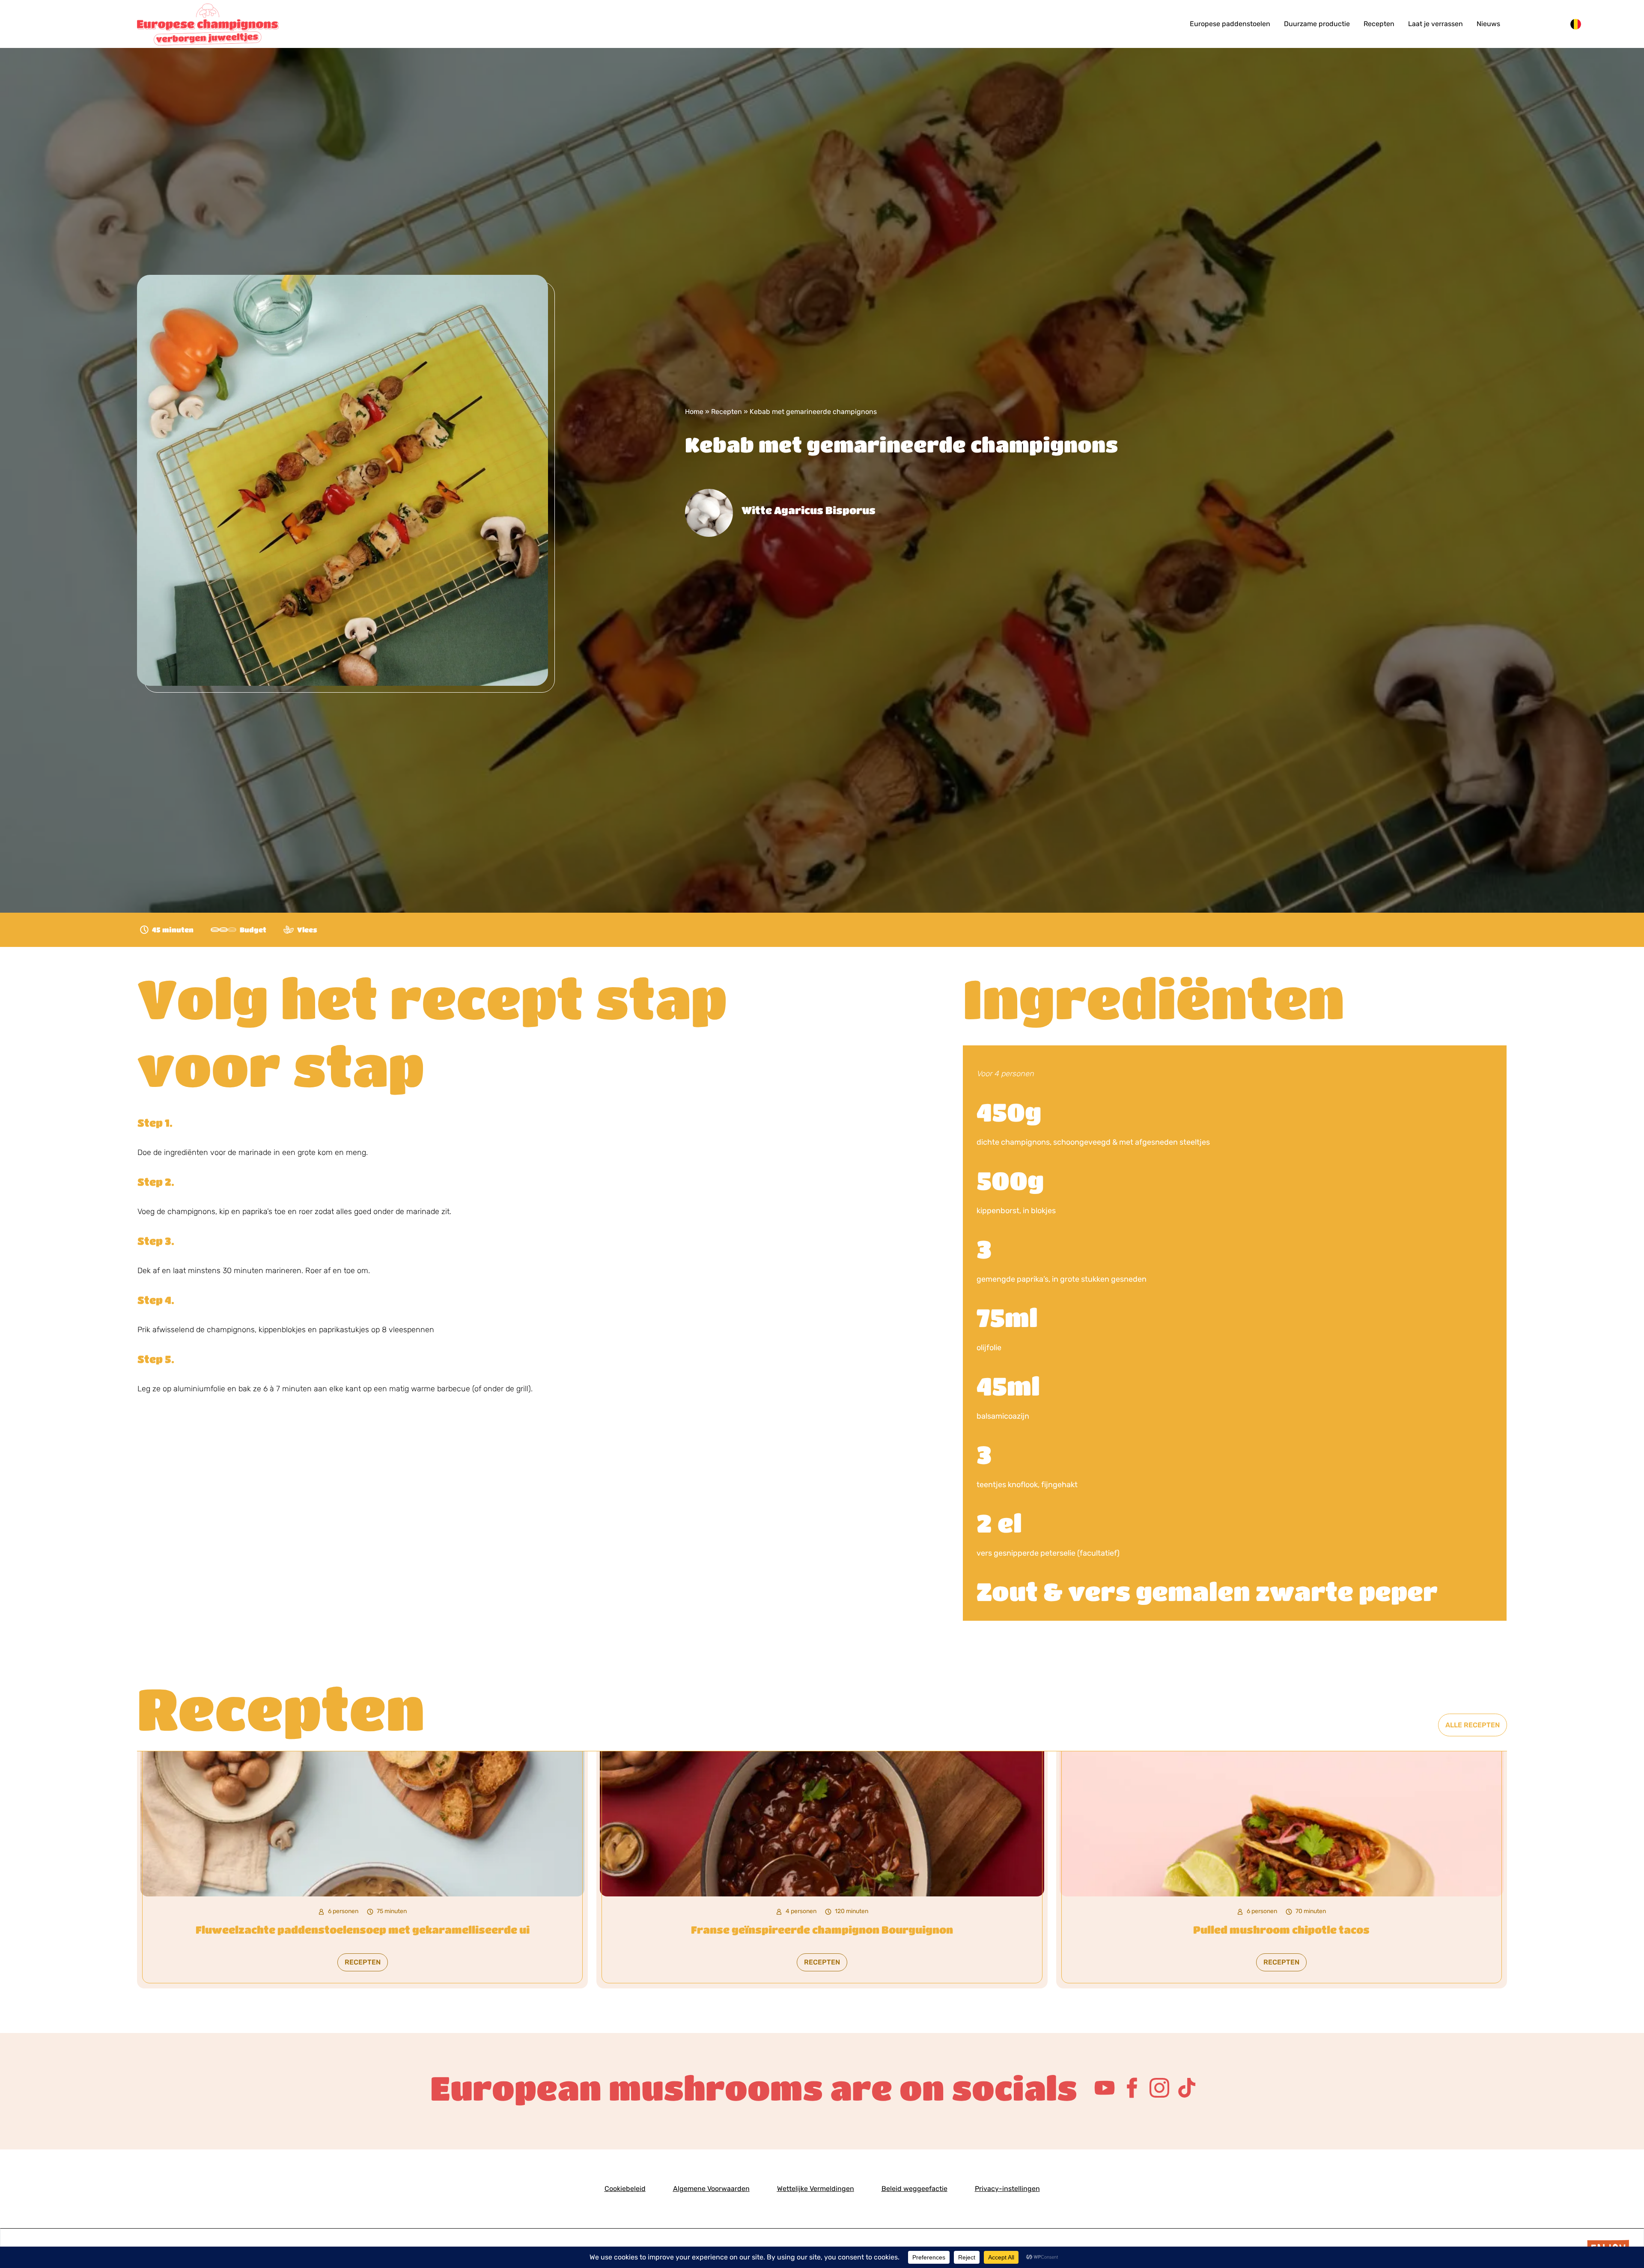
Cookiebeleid (625, 2189)
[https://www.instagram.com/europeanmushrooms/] (1159, 2088)
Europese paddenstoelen (1230, 24)
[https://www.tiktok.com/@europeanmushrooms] (1187, 2088)
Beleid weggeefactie (914, 2189)
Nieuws (1488, 24)
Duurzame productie (1317, 24)
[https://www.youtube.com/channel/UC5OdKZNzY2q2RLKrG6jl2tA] (1105, 2088)
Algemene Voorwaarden (711, 2189)
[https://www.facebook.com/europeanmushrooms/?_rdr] (1132, 2088)
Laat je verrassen (1436, 24)
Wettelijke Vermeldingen (816, 2189)
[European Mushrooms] (274, 24)
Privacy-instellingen (1007, 2189)
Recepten (1379, 24)
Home (694, 412)
